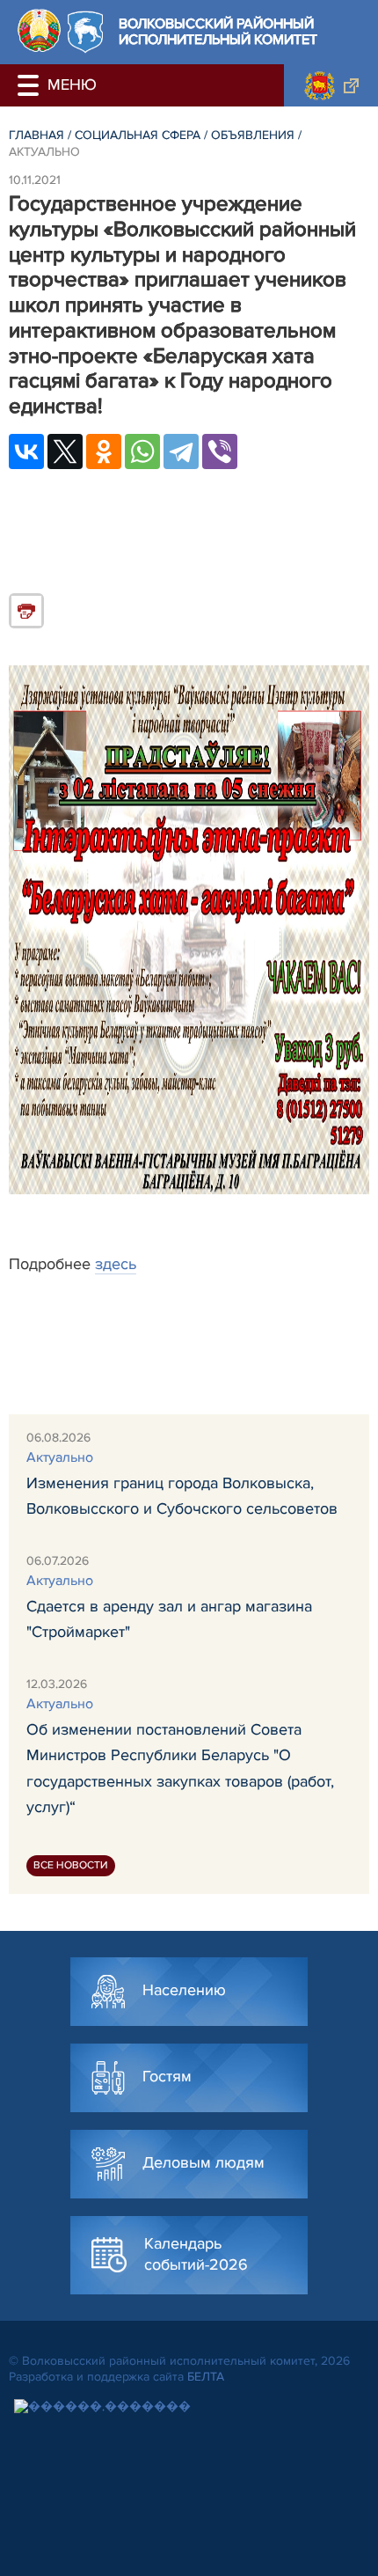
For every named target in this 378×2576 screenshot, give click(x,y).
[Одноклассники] (104, 451)
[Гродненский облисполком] (331, 85)
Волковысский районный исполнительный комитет (218, 32)
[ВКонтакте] (26, 451)
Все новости (71, 1865)
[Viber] (220, 451)
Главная (36, 135)
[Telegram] (181, 451)
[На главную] (39, 30)
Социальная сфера (138, 135)
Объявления (253, 135)
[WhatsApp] (142, 451)
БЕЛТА (206, 2377)
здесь (116, 1264)
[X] (65, 451)
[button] (31, 85)
